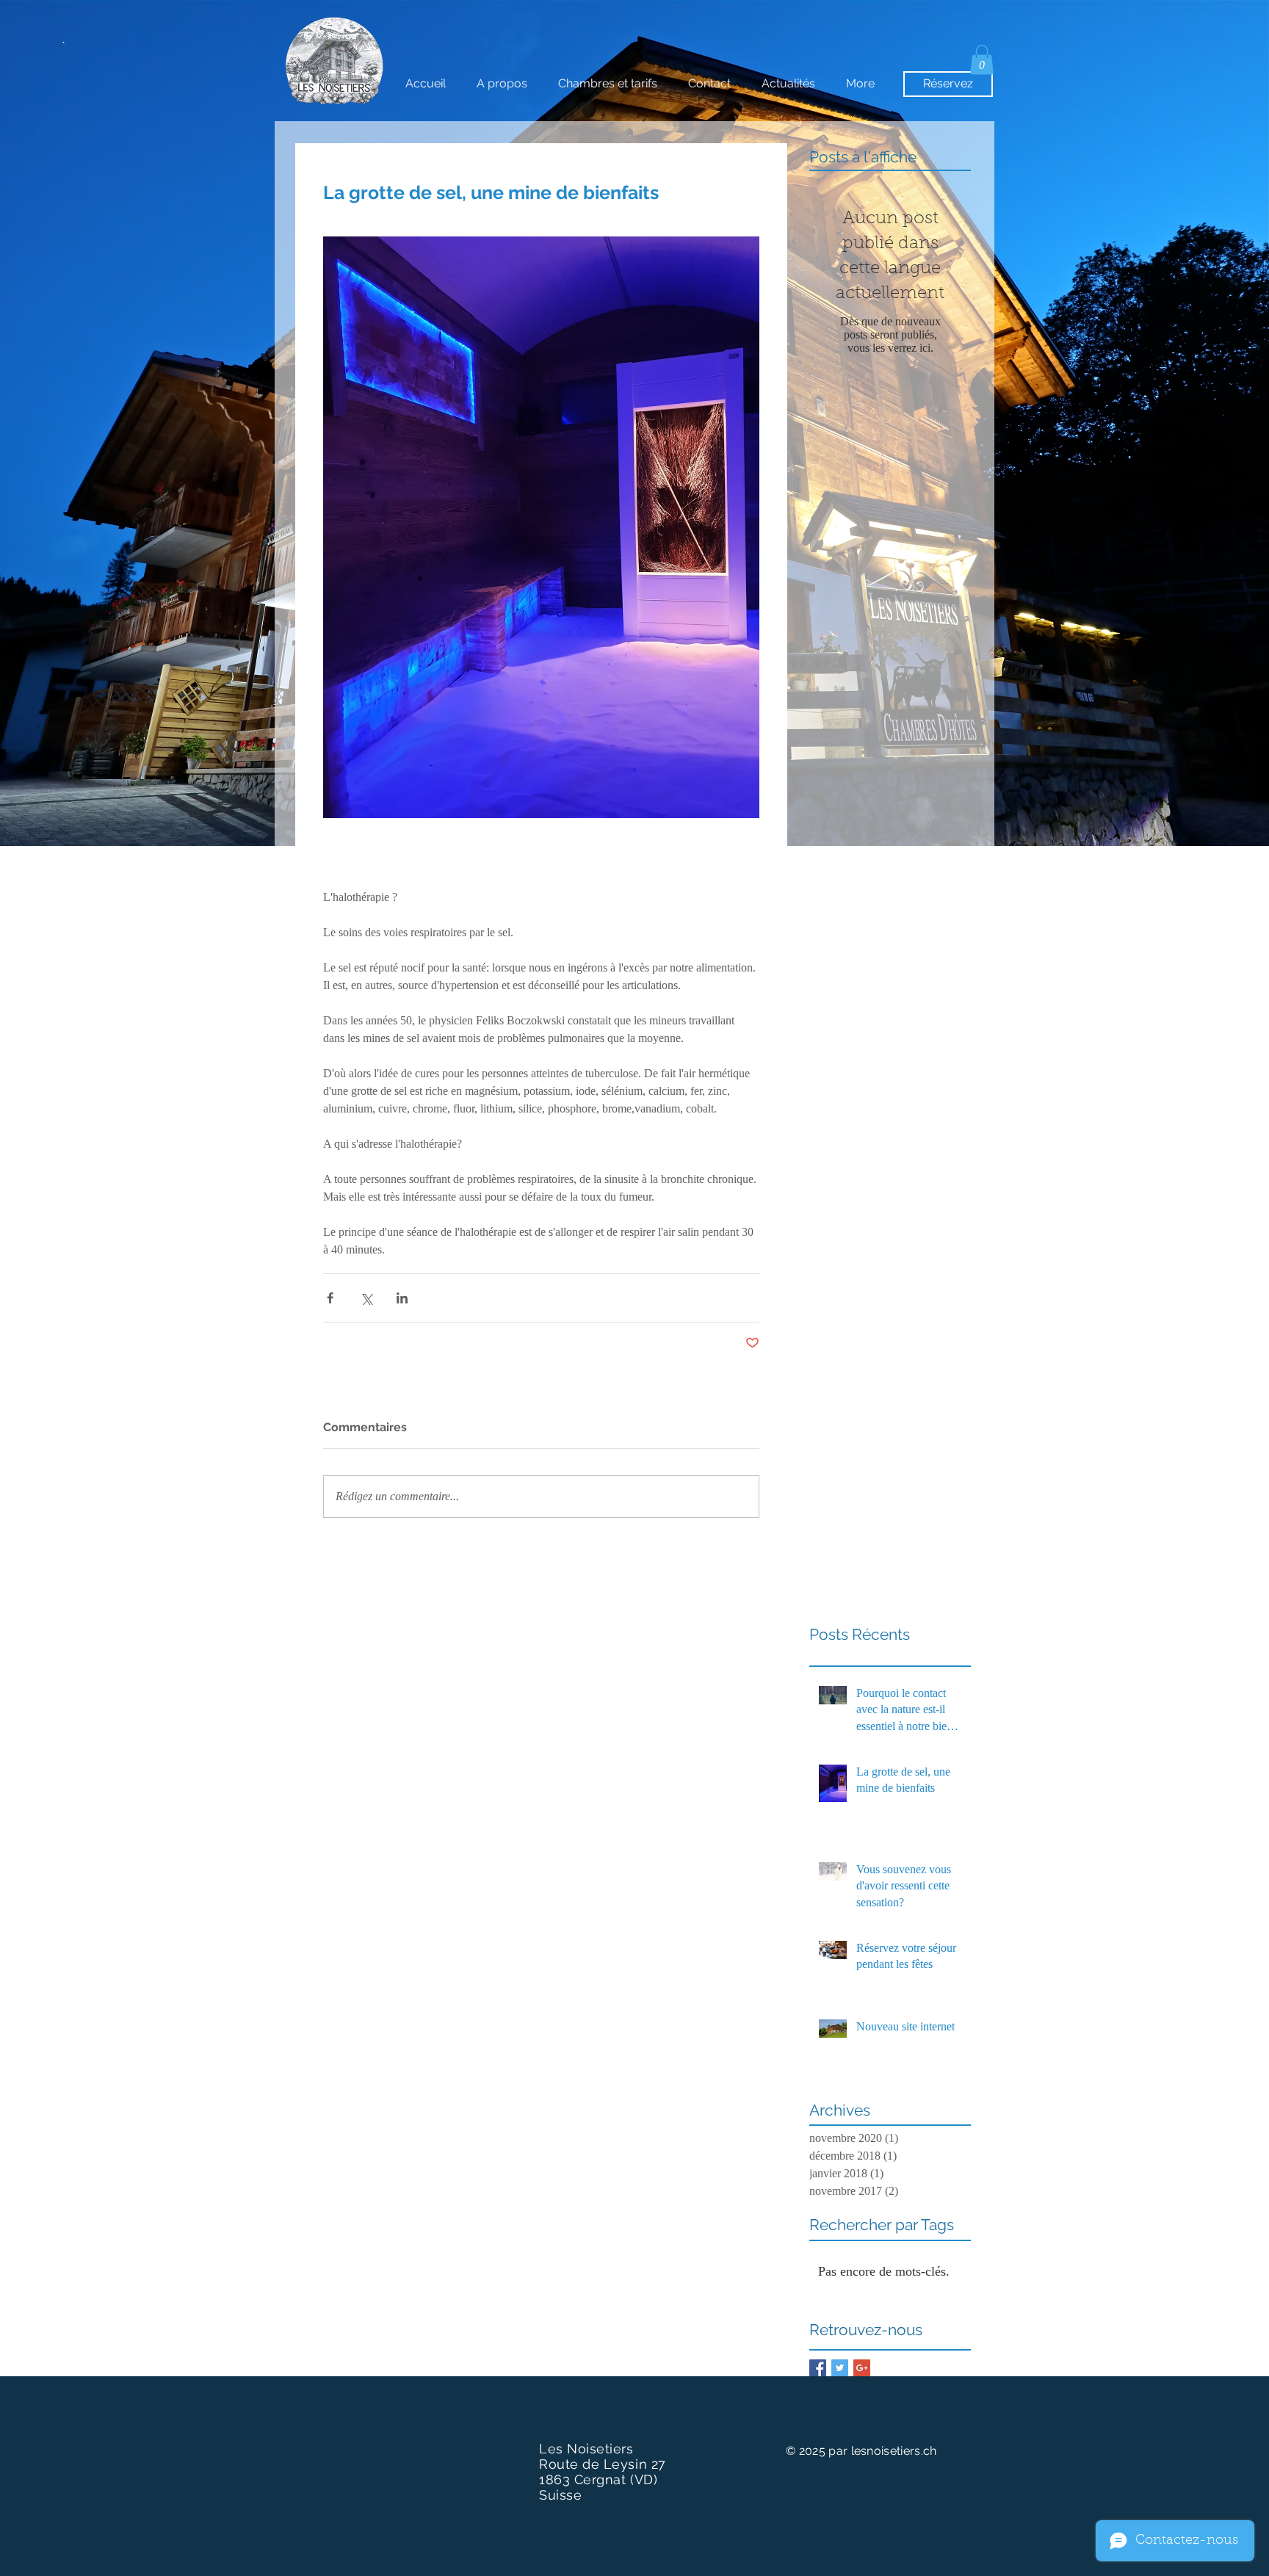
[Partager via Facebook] (330, 1298)
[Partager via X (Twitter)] (366, 1298)
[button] (982, 60)
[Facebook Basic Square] (818, 2368)
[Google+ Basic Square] (862, 2368)
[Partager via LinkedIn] (402, 1298)
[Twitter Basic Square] (840, 2368)
